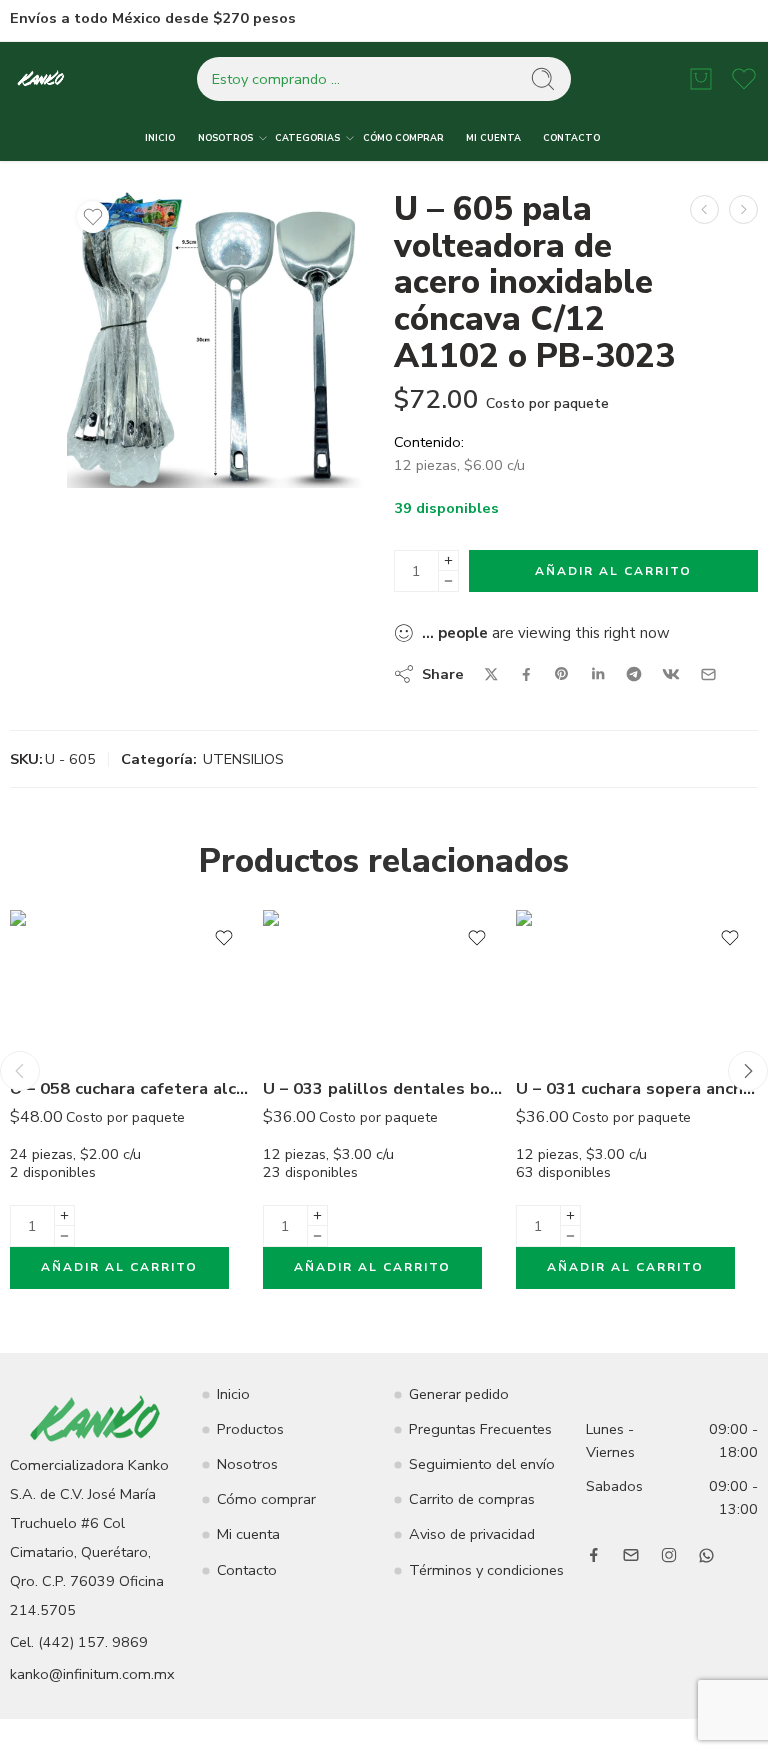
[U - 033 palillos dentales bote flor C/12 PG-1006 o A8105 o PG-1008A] (384, 985)
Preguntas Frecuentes (480, 1429)
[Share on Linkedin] (598, 674)
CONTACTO (571, 138)
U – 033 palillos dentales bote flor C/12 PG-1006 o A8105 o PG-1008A (384, 1088)
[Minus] (448, 581)
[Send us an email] (631, 1555)
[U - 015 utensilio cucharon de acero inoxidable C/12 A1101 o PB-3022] (743, 209)
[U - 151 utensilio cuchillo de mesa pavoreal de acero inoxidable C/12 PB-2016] (704, 209)
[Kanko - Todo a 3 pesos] (41, 79)
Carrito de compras (472, 1499)
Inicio (233, 1394)
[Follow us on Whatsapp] (706, 1555)
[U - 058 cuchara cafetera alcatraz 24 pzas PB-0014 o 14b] (131, 985)
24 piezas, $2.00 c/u (134, 1162)
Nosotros (247, 1464)
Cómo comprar (266, 1499)
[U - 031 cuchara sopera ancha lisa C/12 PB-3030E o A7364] (637, 985)
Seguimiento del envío (482, 1464)
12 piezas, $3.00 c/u (387, 1162)
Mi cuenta (248, 1534)
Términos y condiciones (486, 1570)
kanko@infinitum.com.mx (92, 1674)
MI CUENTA (493, 138)
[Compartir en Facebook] (526, 674)
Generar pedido (459, 1394)
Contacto (247, 1570)
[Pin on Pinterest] (562, 674)
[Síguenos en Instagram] (669, 1555)
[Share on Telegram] (634, 674)
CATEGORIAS (307, 138)
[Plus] (448, 560)
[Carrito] (701, 79)
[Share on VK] (671, 674)
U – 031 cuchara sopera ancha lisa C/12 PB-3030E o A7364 (637, 1088)
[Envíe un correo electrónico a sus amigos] (708, 674)
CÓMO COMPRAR (403, 138)
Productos (250, 1429)
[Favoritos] (93, 217)
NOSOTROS (225, 138)
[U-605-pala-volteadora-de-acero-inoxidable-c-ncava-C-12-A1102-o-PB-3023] (215, 339)
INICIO (160, 138)
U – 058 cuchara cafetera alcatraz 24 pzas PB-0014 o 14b (131, 1088)
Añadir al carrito (613, 571)
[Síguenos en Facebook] (594, 1555)
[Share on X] (491, 674)
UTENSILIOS (243, 759)
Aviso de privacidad (472, 1534)
